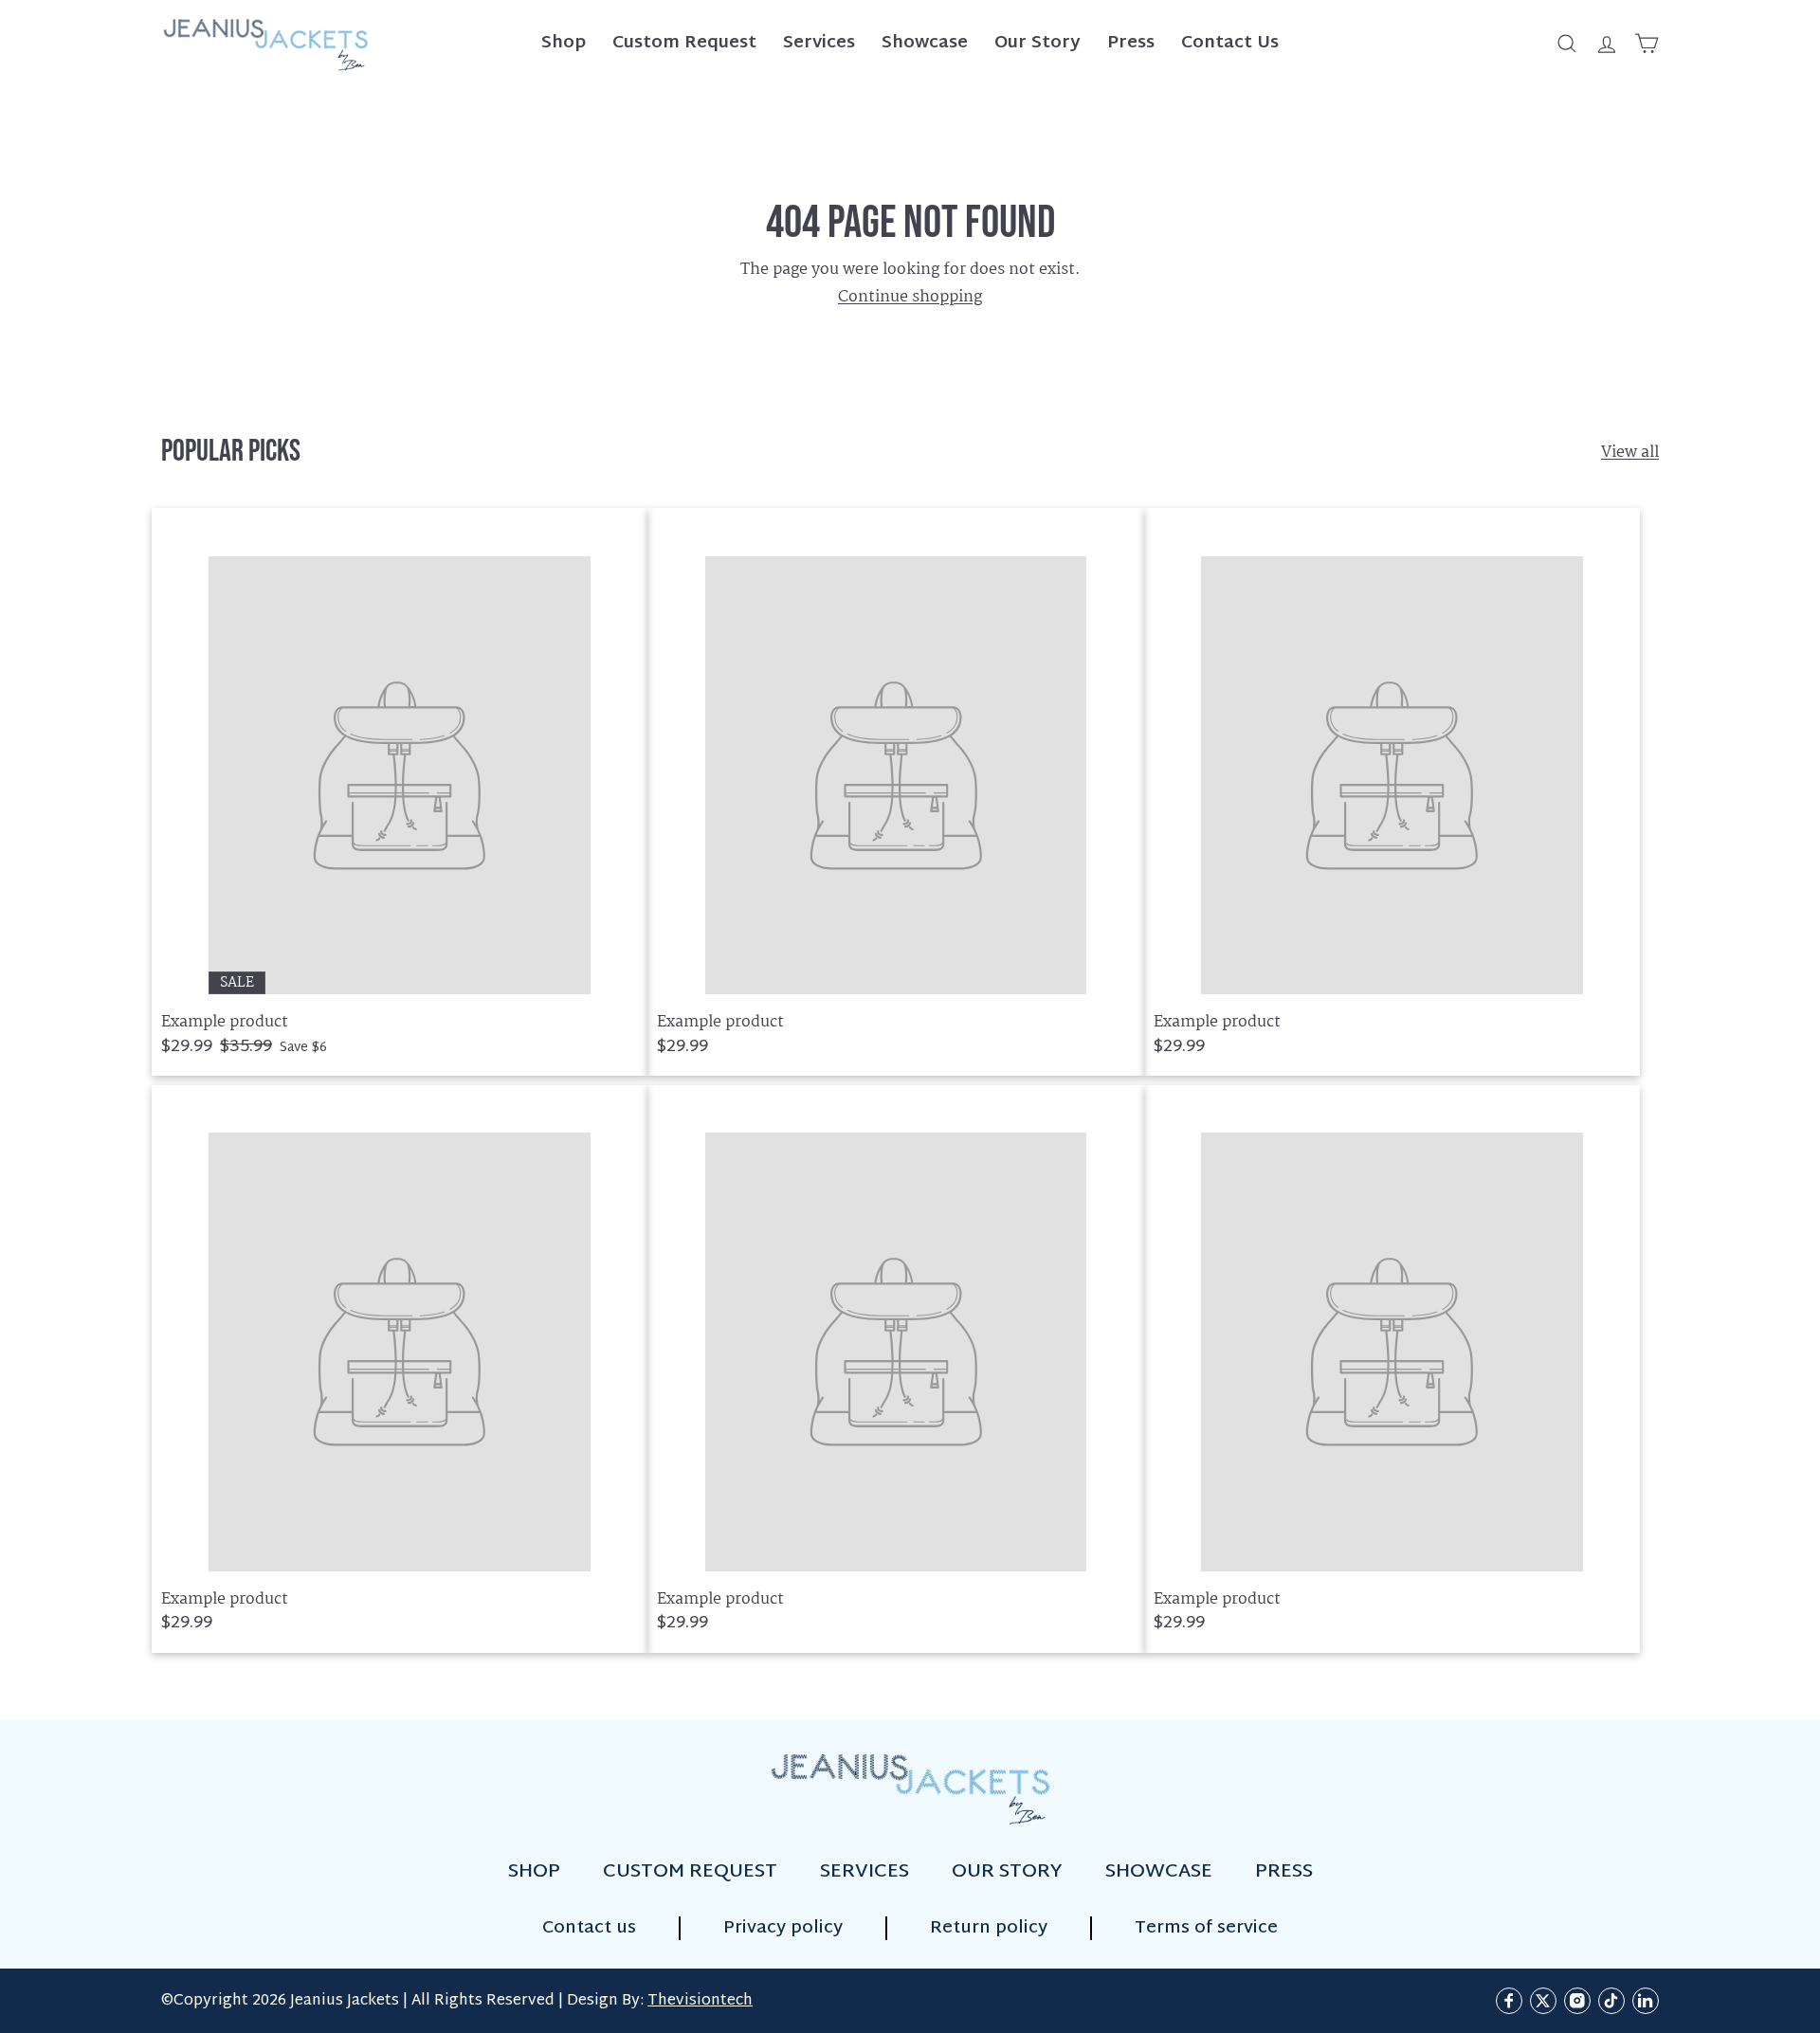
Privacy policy (783, 1928)
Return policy (989, 1928)
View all (1630, 453)
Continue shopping (910, 297)
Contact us (589, 1928)
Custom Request (684, 43)
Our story (1007, 1872)
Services (819, 43)
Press (1131, 43)
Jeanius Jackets (345, 2001)
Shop (564, 43)
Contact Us (1230, 43)
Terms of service (1206, 1928)
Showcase (925, 43)
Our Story (1037, 43)
